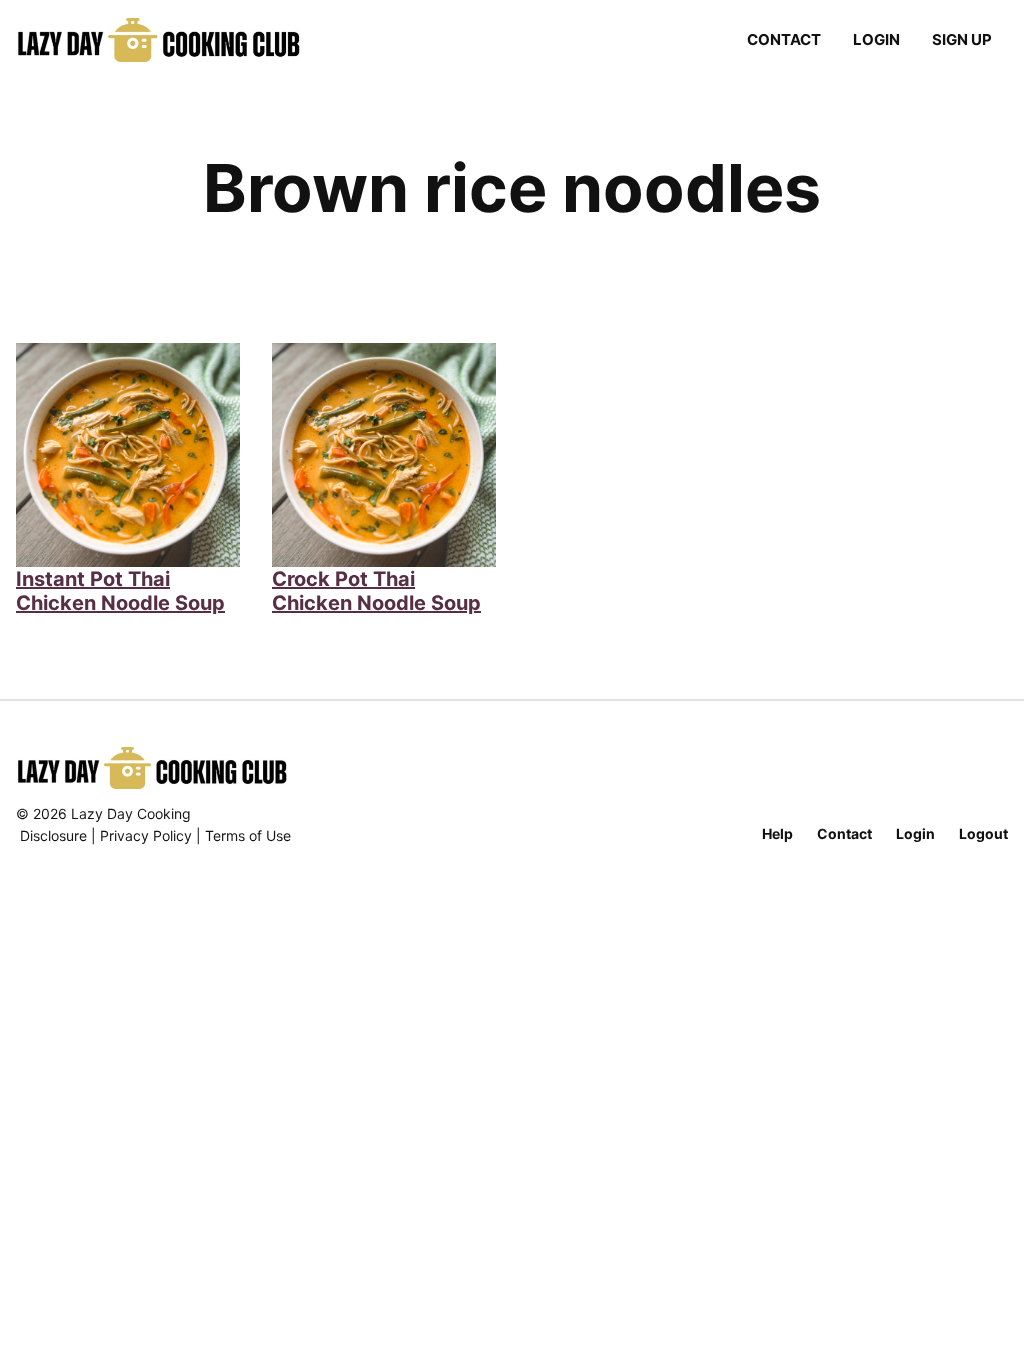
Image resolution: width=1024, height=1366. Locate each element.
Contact (784, 39)
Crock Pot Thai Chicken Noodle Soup (376, 591)
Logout (983, 833)
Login (876, 39)
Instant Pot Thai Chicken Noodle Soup (120, 591)
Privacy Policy (146, 835)
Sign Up (962, 39)
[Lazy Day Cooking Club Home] (178, 40)
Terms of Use (248, 835)
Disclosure (53, 835)
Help (777, 833)
